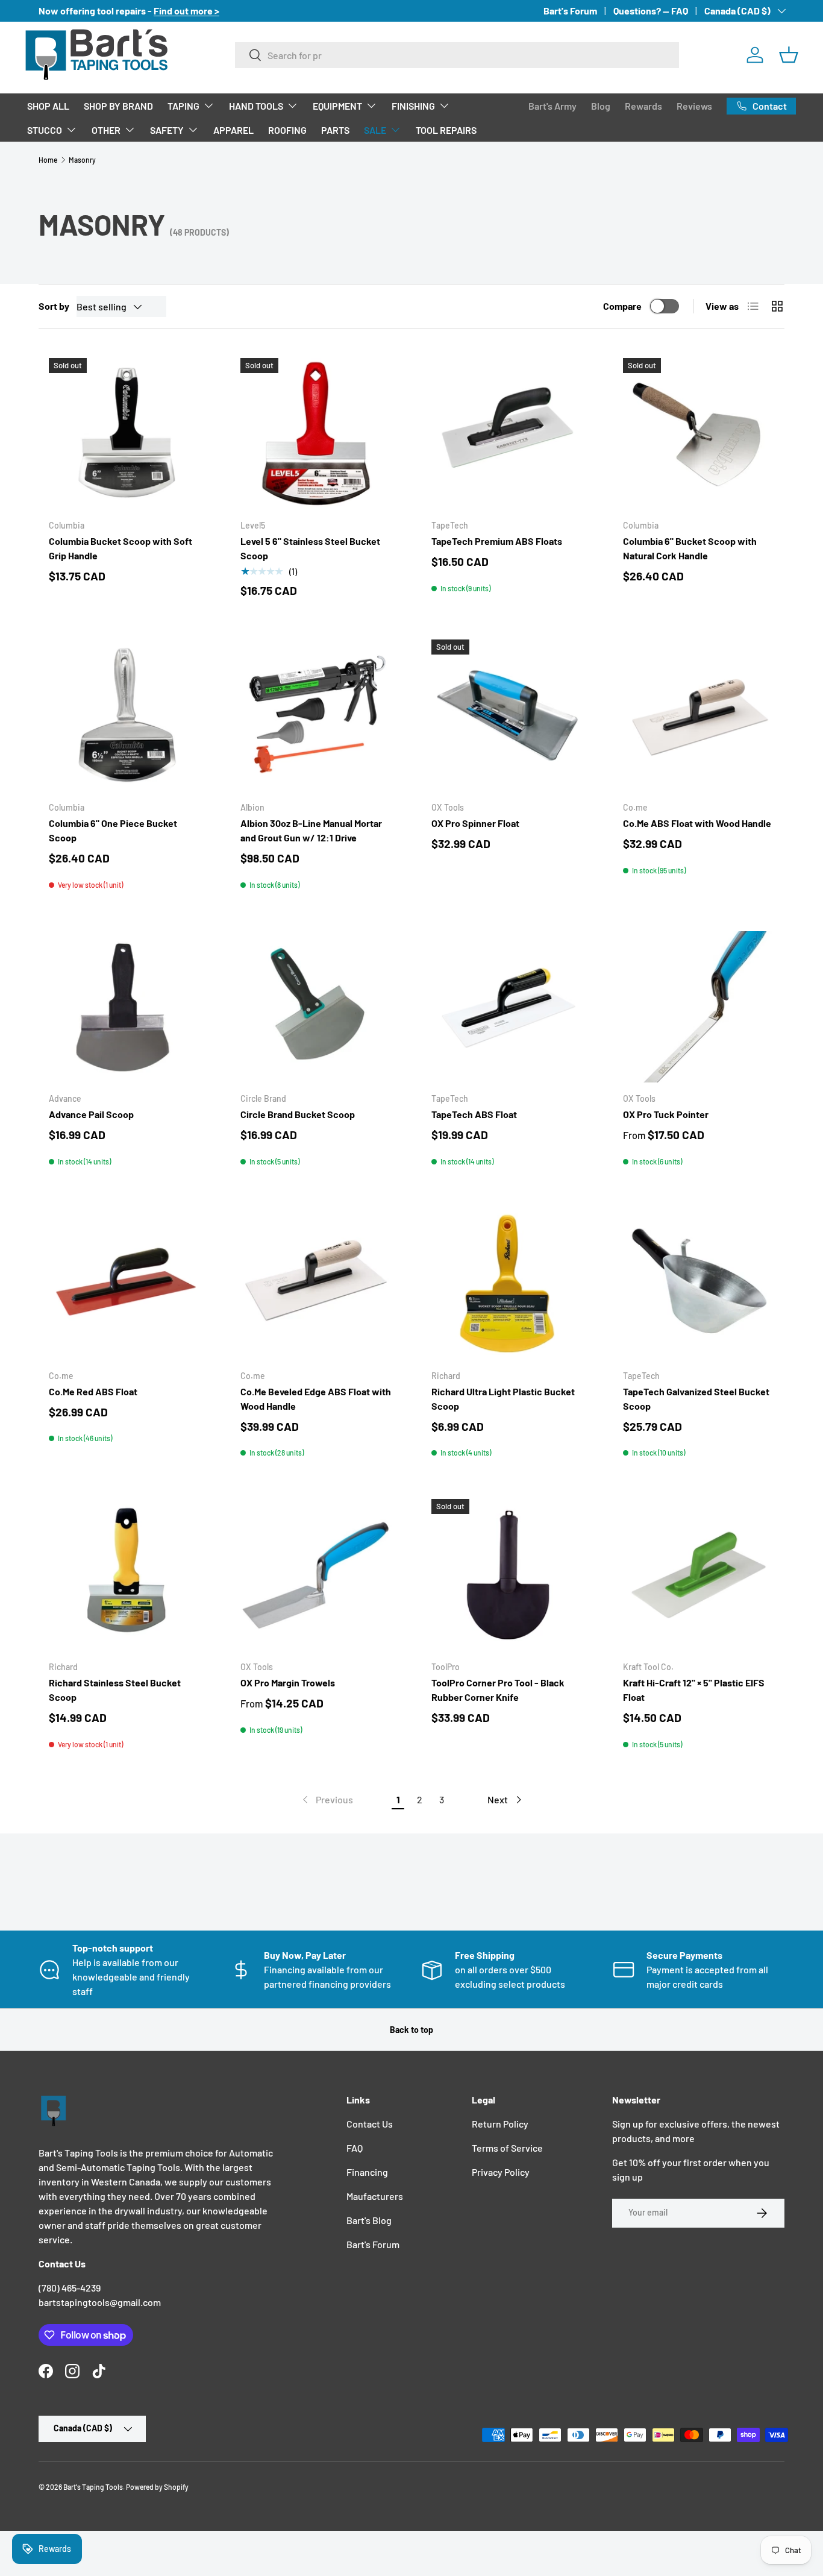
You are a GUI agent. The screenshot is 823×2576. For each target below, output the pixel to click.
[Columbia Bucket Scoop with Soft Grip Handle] (125, 434)
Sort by (54, 306)
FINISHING (413, 106)
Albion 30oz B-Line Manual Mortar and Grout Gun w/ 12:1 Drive (311, 830)
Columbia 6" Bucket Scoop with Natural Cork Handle (690, 548)
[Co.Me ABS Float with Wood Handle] (699, 715)
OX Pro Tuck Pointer (666, 1114)
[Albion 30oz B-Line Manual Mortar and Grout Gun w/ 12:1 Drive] (316, 715)
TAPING (183, 106)
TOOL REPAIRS (446, 130)
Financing (367, 2172)
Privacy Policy (501, 2172)
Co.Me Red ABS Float (93, 1391)
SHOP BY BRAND (118, 106)
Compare (622, 306)
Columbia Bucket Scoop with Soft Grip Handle (120, 548)
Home (48, 160)
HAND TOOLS (256, 106)
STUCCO (45, 130)
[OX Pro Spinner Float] (507, 715)
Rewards (643, 106)
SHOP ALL (48, 106)
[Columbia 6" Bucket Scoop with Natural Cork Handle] (699, 434)
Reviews (694, 106)
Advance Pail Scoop (91, 1114)
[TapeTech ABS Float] (507, 1007)
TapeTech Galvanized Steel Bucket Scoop (696, 1399)
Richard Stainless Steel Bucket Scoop (115, 1690)
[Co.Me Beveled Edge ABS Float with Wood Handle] (316, 1284)
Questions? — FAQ (651, 11)
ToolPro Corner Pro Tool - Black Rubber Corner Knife (498, 1690)
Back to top (411, 2030)
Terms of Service (507, 2148)
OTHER (106, 130)
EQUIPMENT (337, 106)
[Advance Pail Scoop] (125, 1007)
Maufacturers (375, 2196)
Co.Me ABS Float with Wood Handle (697, 823)
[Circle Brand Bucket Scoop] (316, 1007)
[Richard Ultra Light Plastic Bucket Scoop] (507, 1284)
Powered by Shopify (157, 2487)
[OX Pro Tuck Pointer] (699, 1007)
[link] (327, 1800)
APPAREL (233, 130)
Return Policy (500, 2124)
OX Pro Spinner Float (475, 823)
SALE (375, 130)
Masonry (82, 160)
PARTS (335, 130)
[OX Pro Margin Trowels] (316, 1575)
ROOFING (287, 130)
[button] (789, 55)
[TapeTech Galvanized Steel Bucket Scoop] (699, 1284)
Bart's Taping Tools (93, 2487)
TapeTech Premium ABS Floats (497, 541)
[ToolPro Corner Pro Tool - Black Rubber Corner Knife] (507, 1575)
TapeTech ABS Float (474, 1114)
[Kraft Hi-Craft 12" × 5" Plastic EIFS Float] (699, 1575)
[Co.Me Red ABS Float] (125, 1284)
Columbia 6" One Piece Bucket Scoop (113, 830)
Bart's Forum (570, 11)
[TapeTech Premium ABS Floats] (507, 434)
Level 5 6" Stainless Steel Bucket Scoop (310, 548)
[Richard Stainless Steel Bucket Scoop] (125, 1575)
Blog (601, 106)
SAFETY (167, 130)
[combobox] (457, 55)
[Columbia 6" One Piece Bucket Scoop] (125, 715)
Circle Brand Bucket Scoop (298, 1114)
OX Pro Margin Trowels (288, 1682)
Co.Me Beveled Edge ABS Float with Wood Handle (316, 1399)
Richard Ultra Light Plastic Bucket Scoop (503, 1399)
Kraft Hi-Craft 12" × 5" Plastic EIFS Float (694, 1690)
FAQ (355, 2148)
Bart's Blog (369, 2220)
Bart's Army (552, 106)
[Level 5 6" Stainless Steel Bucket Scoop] (316, 434)
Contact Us (370, 2124)
